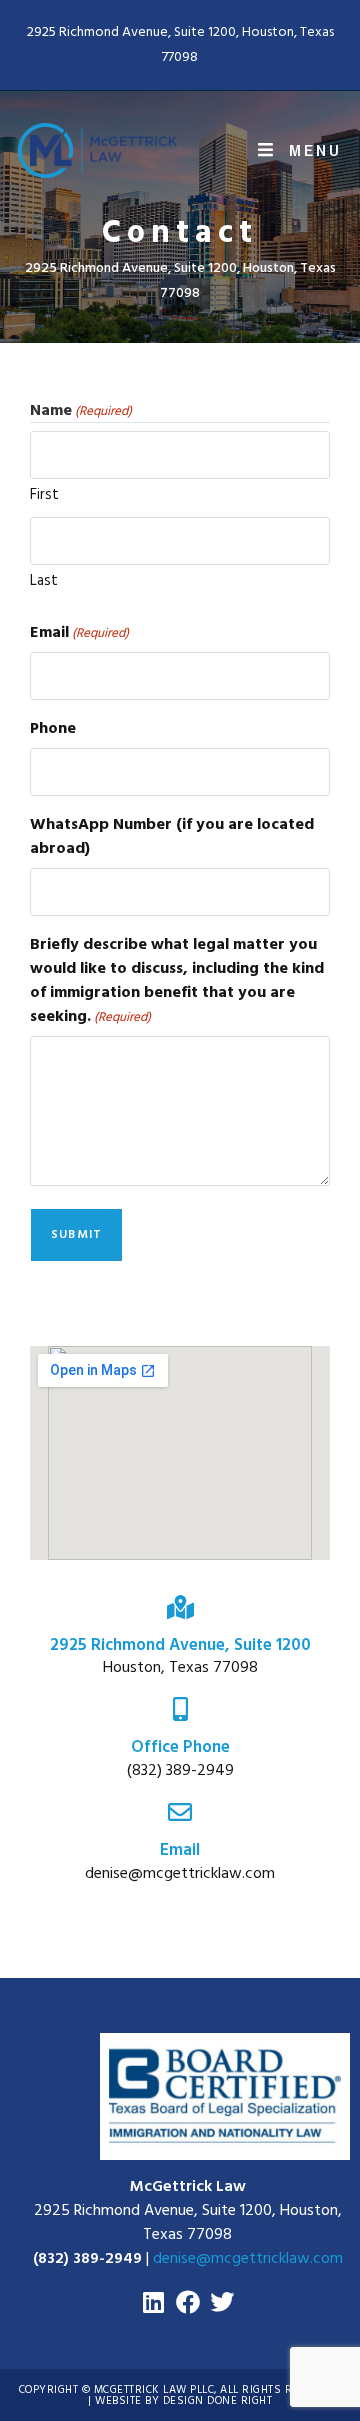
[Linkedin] (154, 2302)
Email (79, 632)
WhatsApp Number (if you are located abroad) (172, 836)
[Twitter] (222, 2302)
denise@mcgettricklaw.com (248, 2258)
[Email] (180, 1812)
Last (44, 580)
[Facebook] (188, 2302)
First (44, 494)
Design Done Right (218, 2400)
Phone (53, 728)
